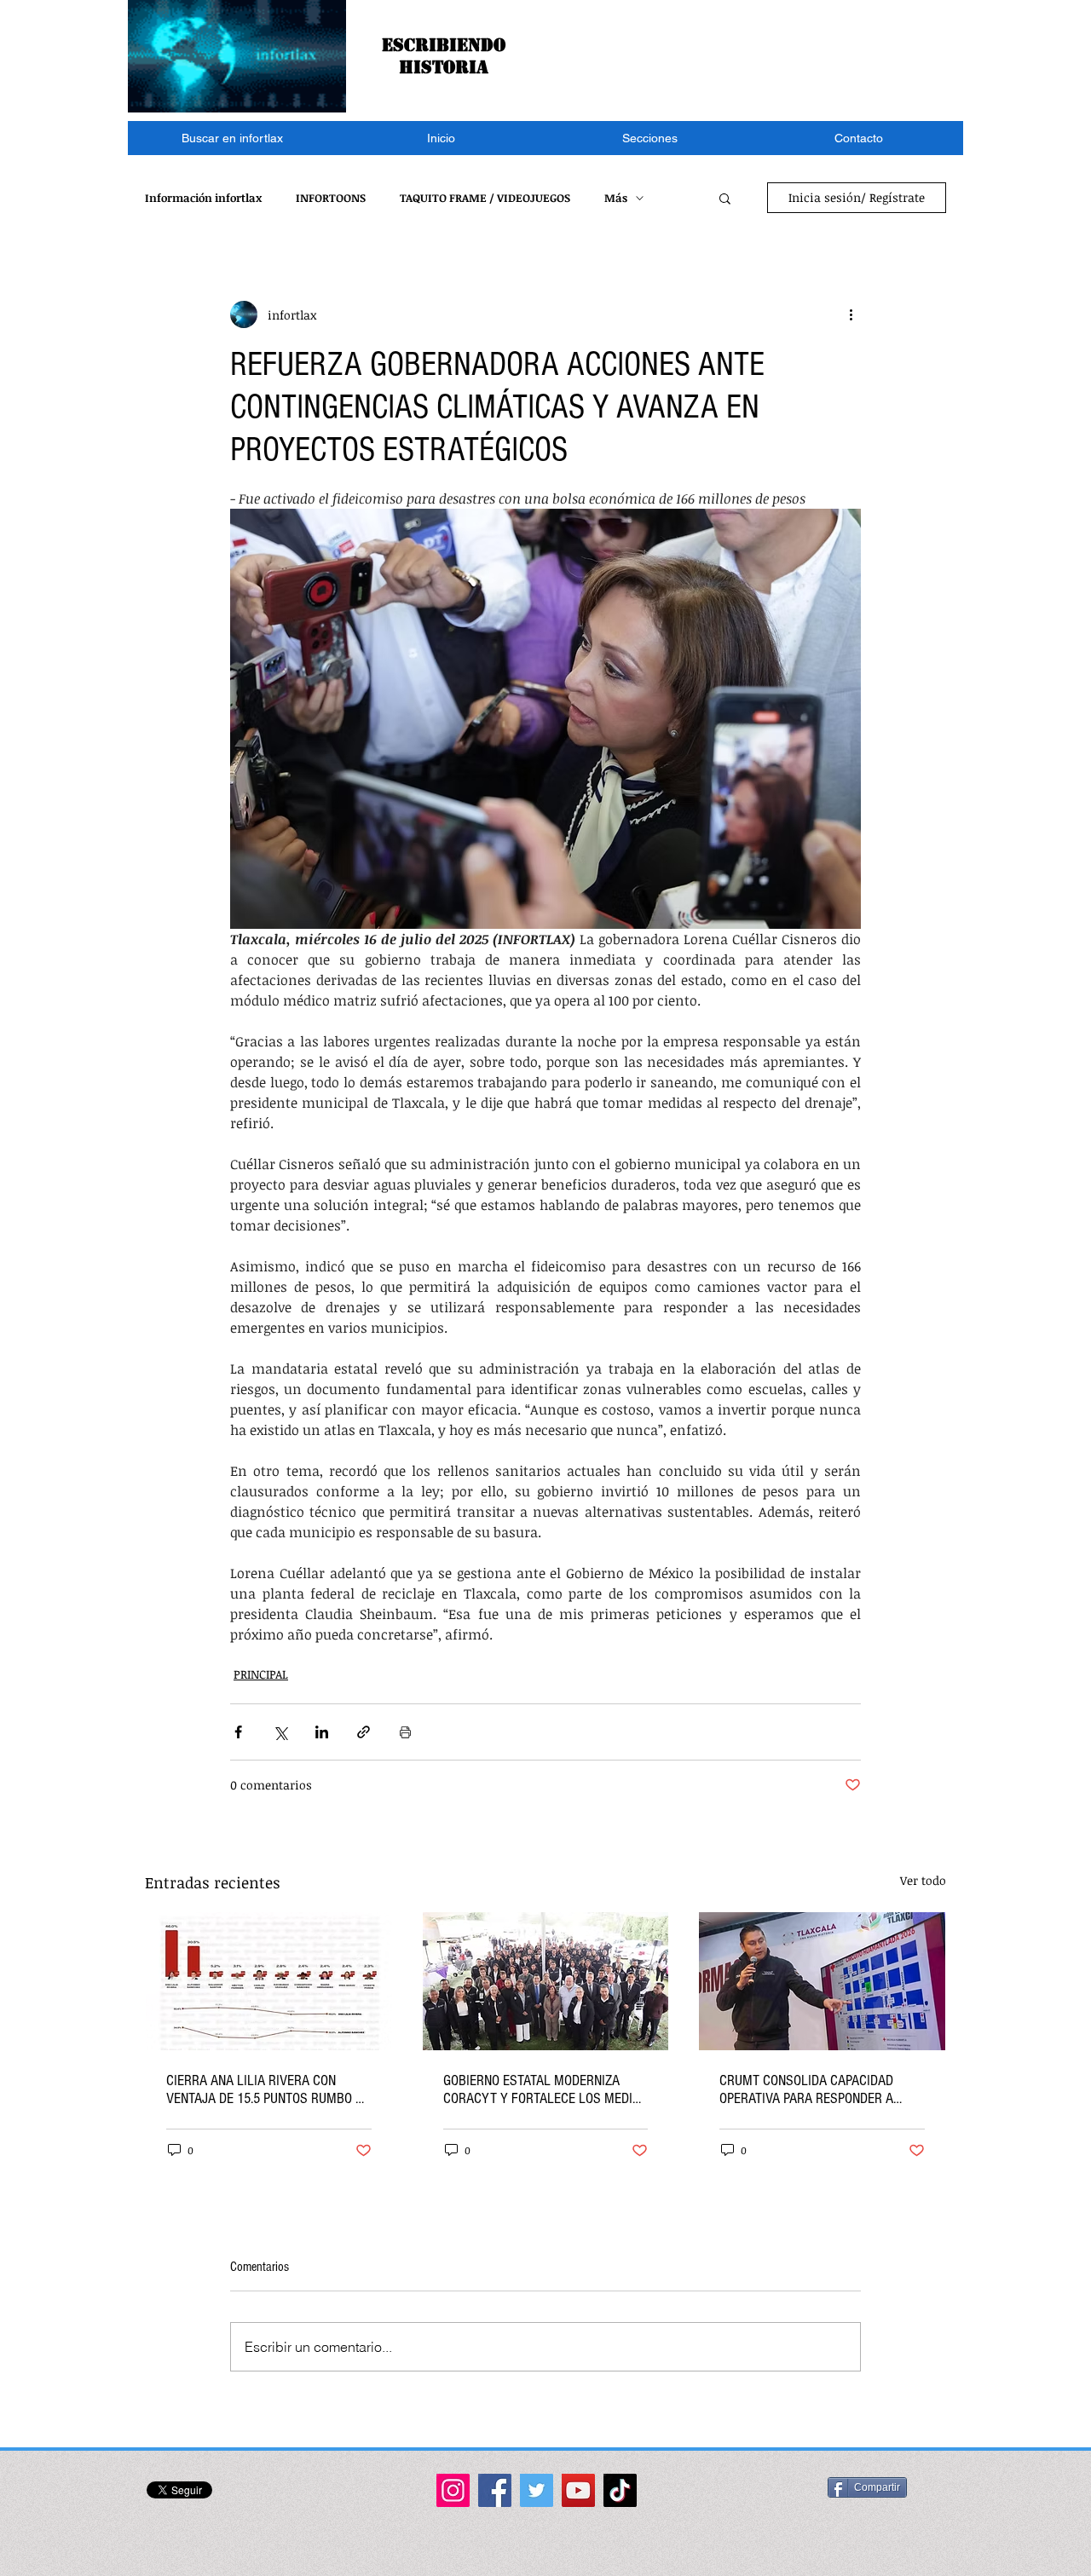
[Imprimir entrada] (405, 1732)
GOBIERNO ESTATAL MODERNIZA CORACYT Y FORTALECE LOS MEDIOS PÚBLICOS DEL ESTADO (545, 2089)
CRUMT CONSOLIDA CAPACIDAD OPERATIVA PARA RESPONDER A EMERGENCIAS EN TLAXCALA (806, 2089)
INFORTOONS (331, 198)
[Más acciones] (851, 314)
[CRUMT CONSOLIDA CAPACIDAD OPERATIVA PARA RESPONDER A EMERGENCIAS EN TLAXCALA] (822, 1981)
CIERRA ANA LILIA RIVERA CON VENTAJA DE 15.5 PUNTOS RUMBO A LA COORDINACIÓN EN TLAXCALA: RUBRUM (265, 2089)
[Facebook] (495, 2490)
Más (616, 198)
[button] (650, 138)
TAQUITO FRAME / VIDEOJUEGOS (485, 198)
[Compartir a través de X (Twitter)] (280, 1732)
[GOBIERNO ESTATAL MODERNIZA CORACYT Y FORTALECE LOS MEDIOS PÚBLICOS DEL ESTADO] (546, 1981)
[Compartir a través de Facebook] (238, 1732)
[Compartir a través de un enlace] (364, 1732)
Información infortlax (203, 198)
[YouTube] (578, 2490)
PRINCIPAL (261, 1674)
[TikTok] (620, 2490)
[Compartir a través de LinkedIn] (322, 1732)
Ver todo (923, 1880)
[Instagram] (453, 2490)
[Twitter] (537, 2490)
